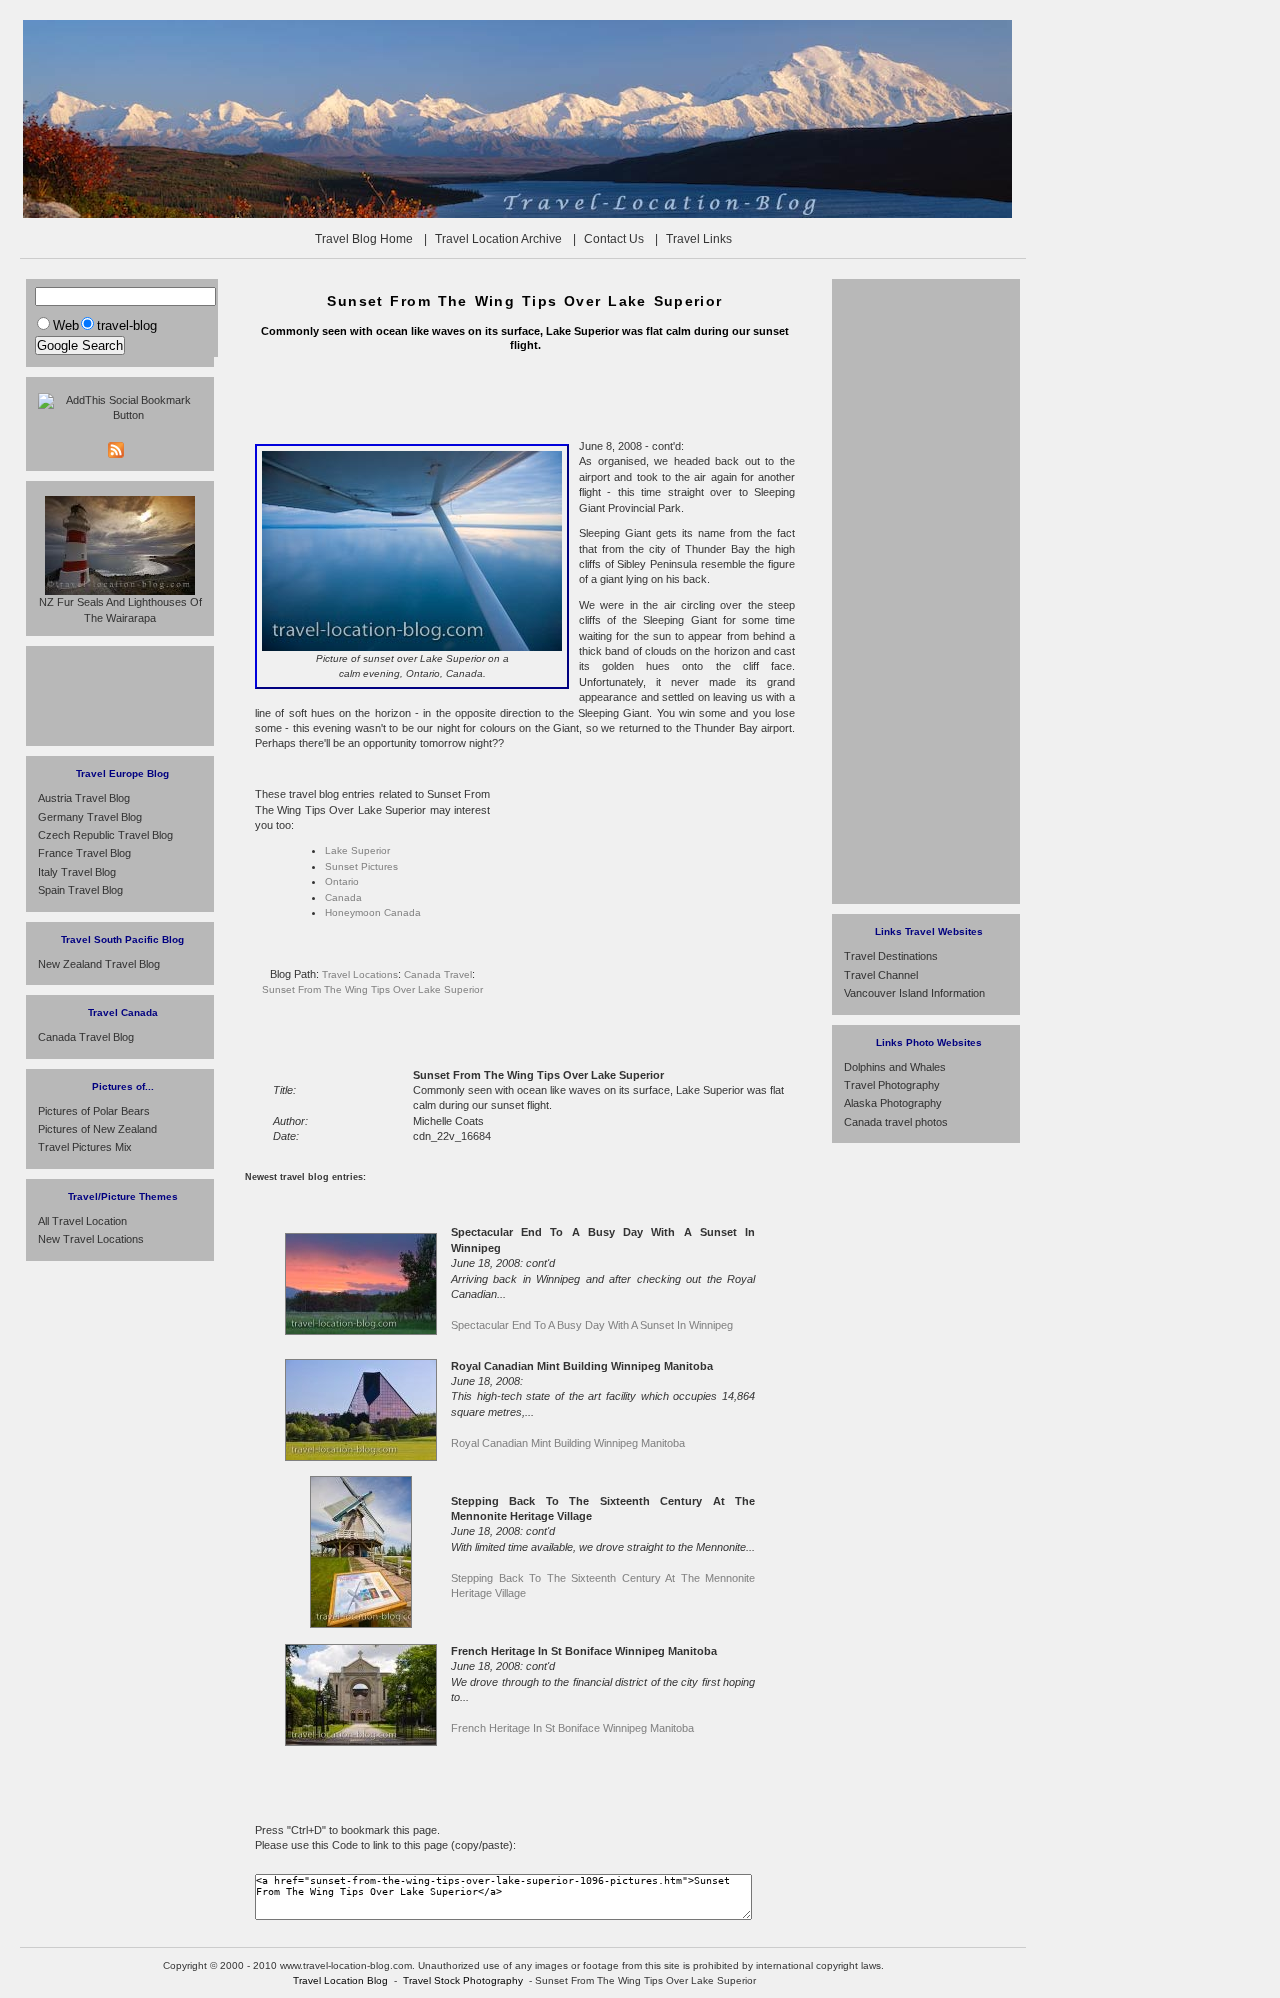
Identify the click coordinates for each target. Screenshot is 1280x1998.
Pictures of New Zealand (97, 1129)
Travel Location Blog (340, 1980)
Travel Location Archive (498, 239)
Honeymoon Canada (373, 912)
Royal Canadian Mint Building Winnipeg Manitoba (568, 1443)
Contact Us (614, 239)
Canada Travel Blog (86, 1037)
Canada (343, 897)
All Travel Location (82, 1221)
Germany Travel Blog (90, 817)
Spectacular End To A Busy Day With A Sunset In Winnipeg (592, 1325)
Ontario (342, 881)
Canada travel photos (896, 1122)
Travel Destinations (891, 956)
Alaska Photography (893, 1103)
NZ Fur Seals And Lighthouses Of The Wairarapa (120, 609)
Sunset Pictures (361, 866)
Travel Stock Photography (463, 1980)
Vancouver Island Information (914, 993)
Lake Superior (357, 850)
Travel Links (699, 239)
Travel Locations (360, 974)
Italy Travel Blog (77, 872)
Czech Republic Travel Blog (105, 835)
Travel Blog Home (364, 239)
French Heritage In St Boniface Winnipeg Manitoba (572, 1728)
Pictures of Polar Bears (94, 1111)
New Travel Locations (91, 1239)
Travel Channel (881, 975)
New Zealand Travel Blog (99, 964)
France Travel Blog (84, 853)
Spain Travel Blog (80, 890)
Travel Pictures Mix (85, 1147)
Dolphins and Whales (895, 1067)
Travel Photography (892, 1085)
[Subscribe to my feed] (155, 450)
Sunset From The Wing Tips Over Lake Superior (372, 989)
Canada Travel (438, 974)
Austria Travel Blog (84, 798)
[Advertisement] (525, 394)
